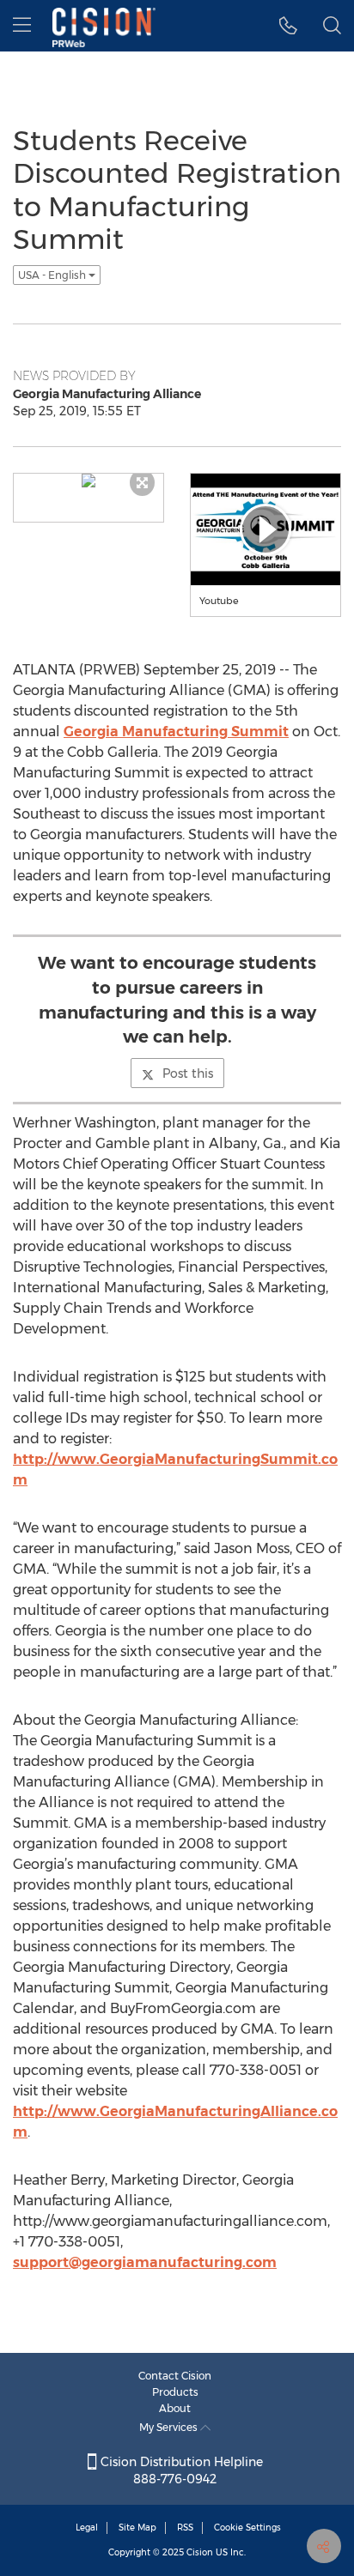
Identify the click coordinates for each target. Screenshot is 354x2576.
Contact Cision (175, 2376)
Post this (188, 1073)
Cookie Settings (247, 2528)
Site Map (137, 2528)
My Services (170, 2427)
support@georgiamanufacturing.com (145, 2262)
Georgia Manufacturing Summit (176, 732)
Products (175, 2392)
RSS (185, 2528)
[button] (288, 26)
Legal (87, 2528)
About (175, 2408)
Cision (200, 2552)
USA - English (53, 275)
